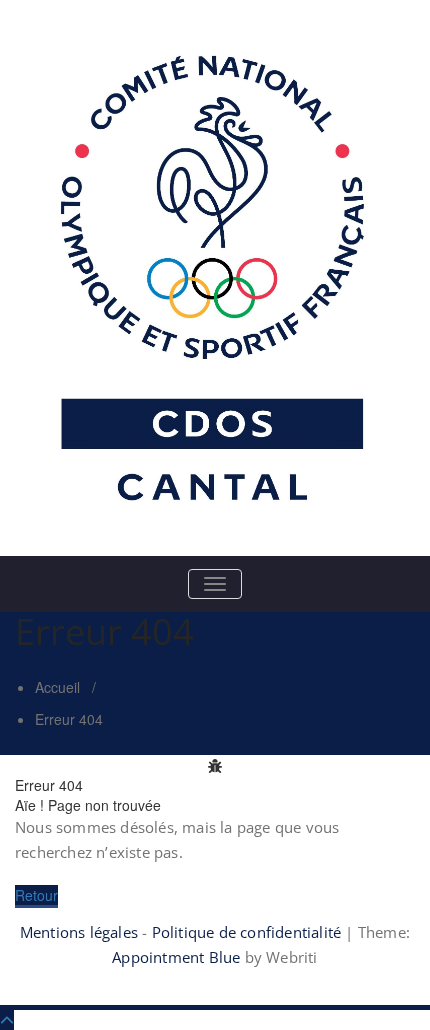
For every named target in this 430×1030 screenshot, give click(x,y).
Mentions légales (79, 932)
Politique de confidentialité (247, 932)
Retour (36, 895)
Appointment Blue (176, 957)
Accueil (57, 687)
